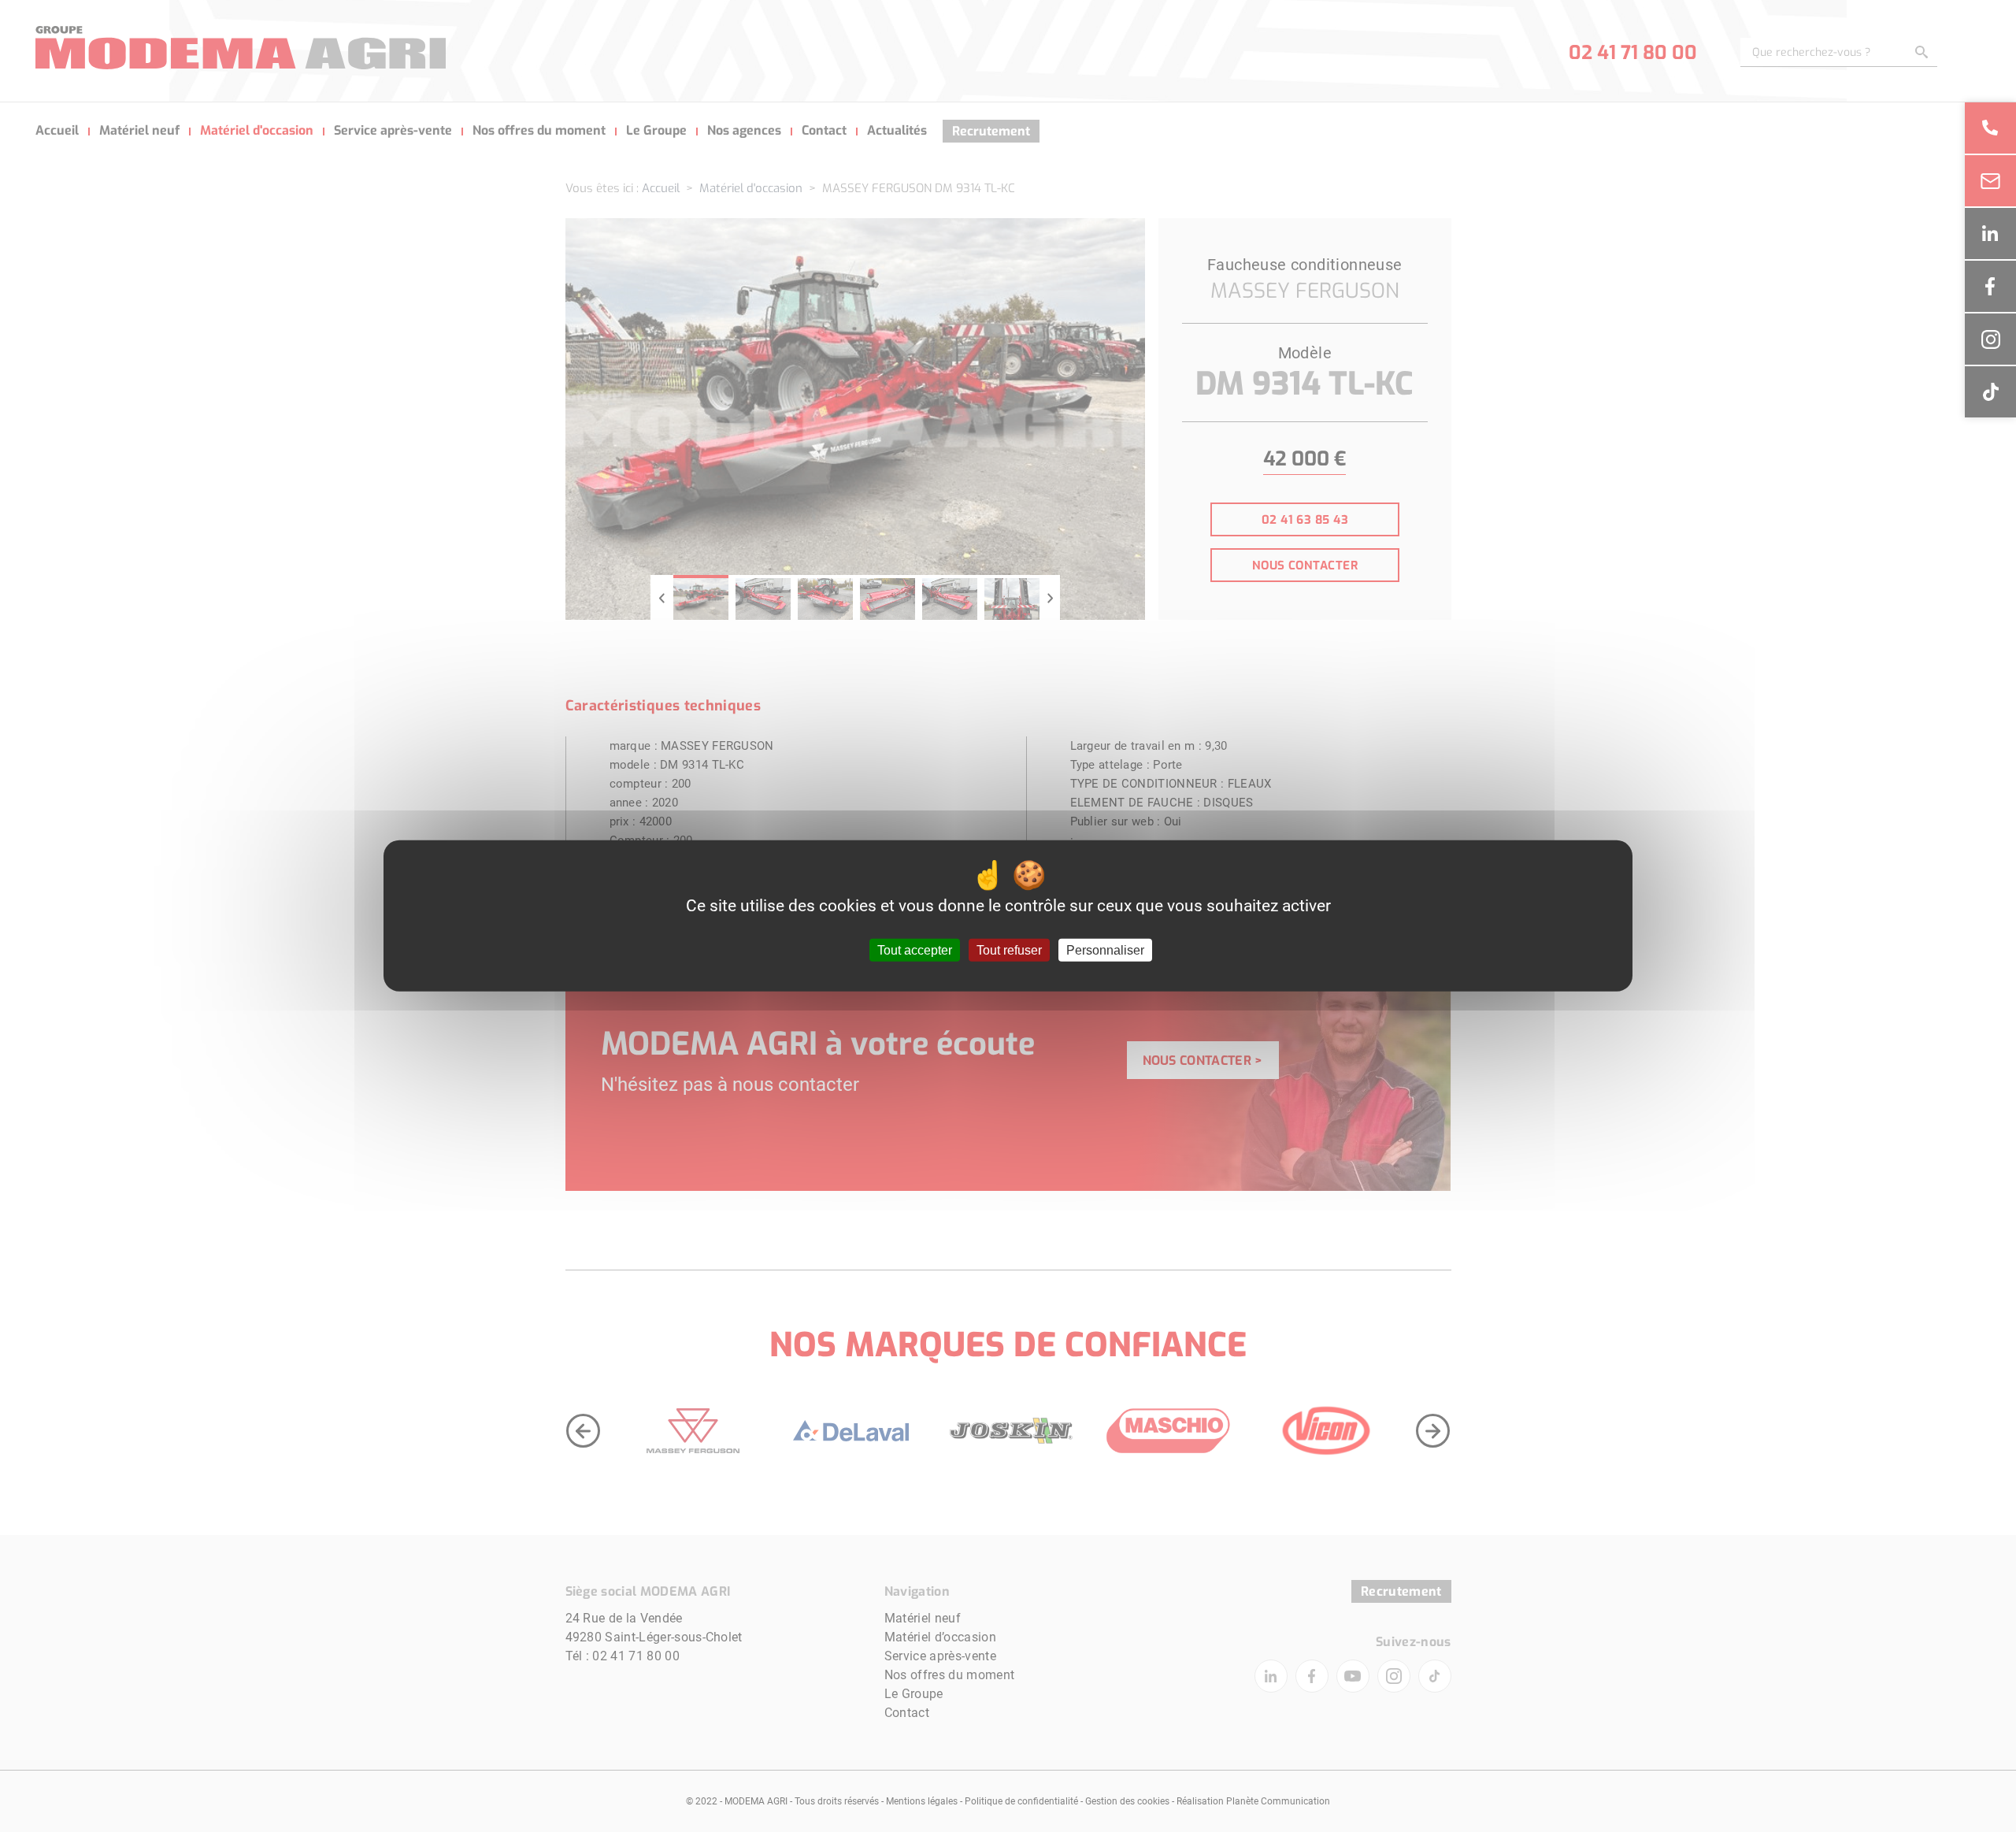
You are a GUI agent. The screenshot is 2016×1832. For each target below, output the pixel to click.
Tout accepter (915, 950)
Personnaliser (1105, 950)
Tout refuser (1009, 950)
